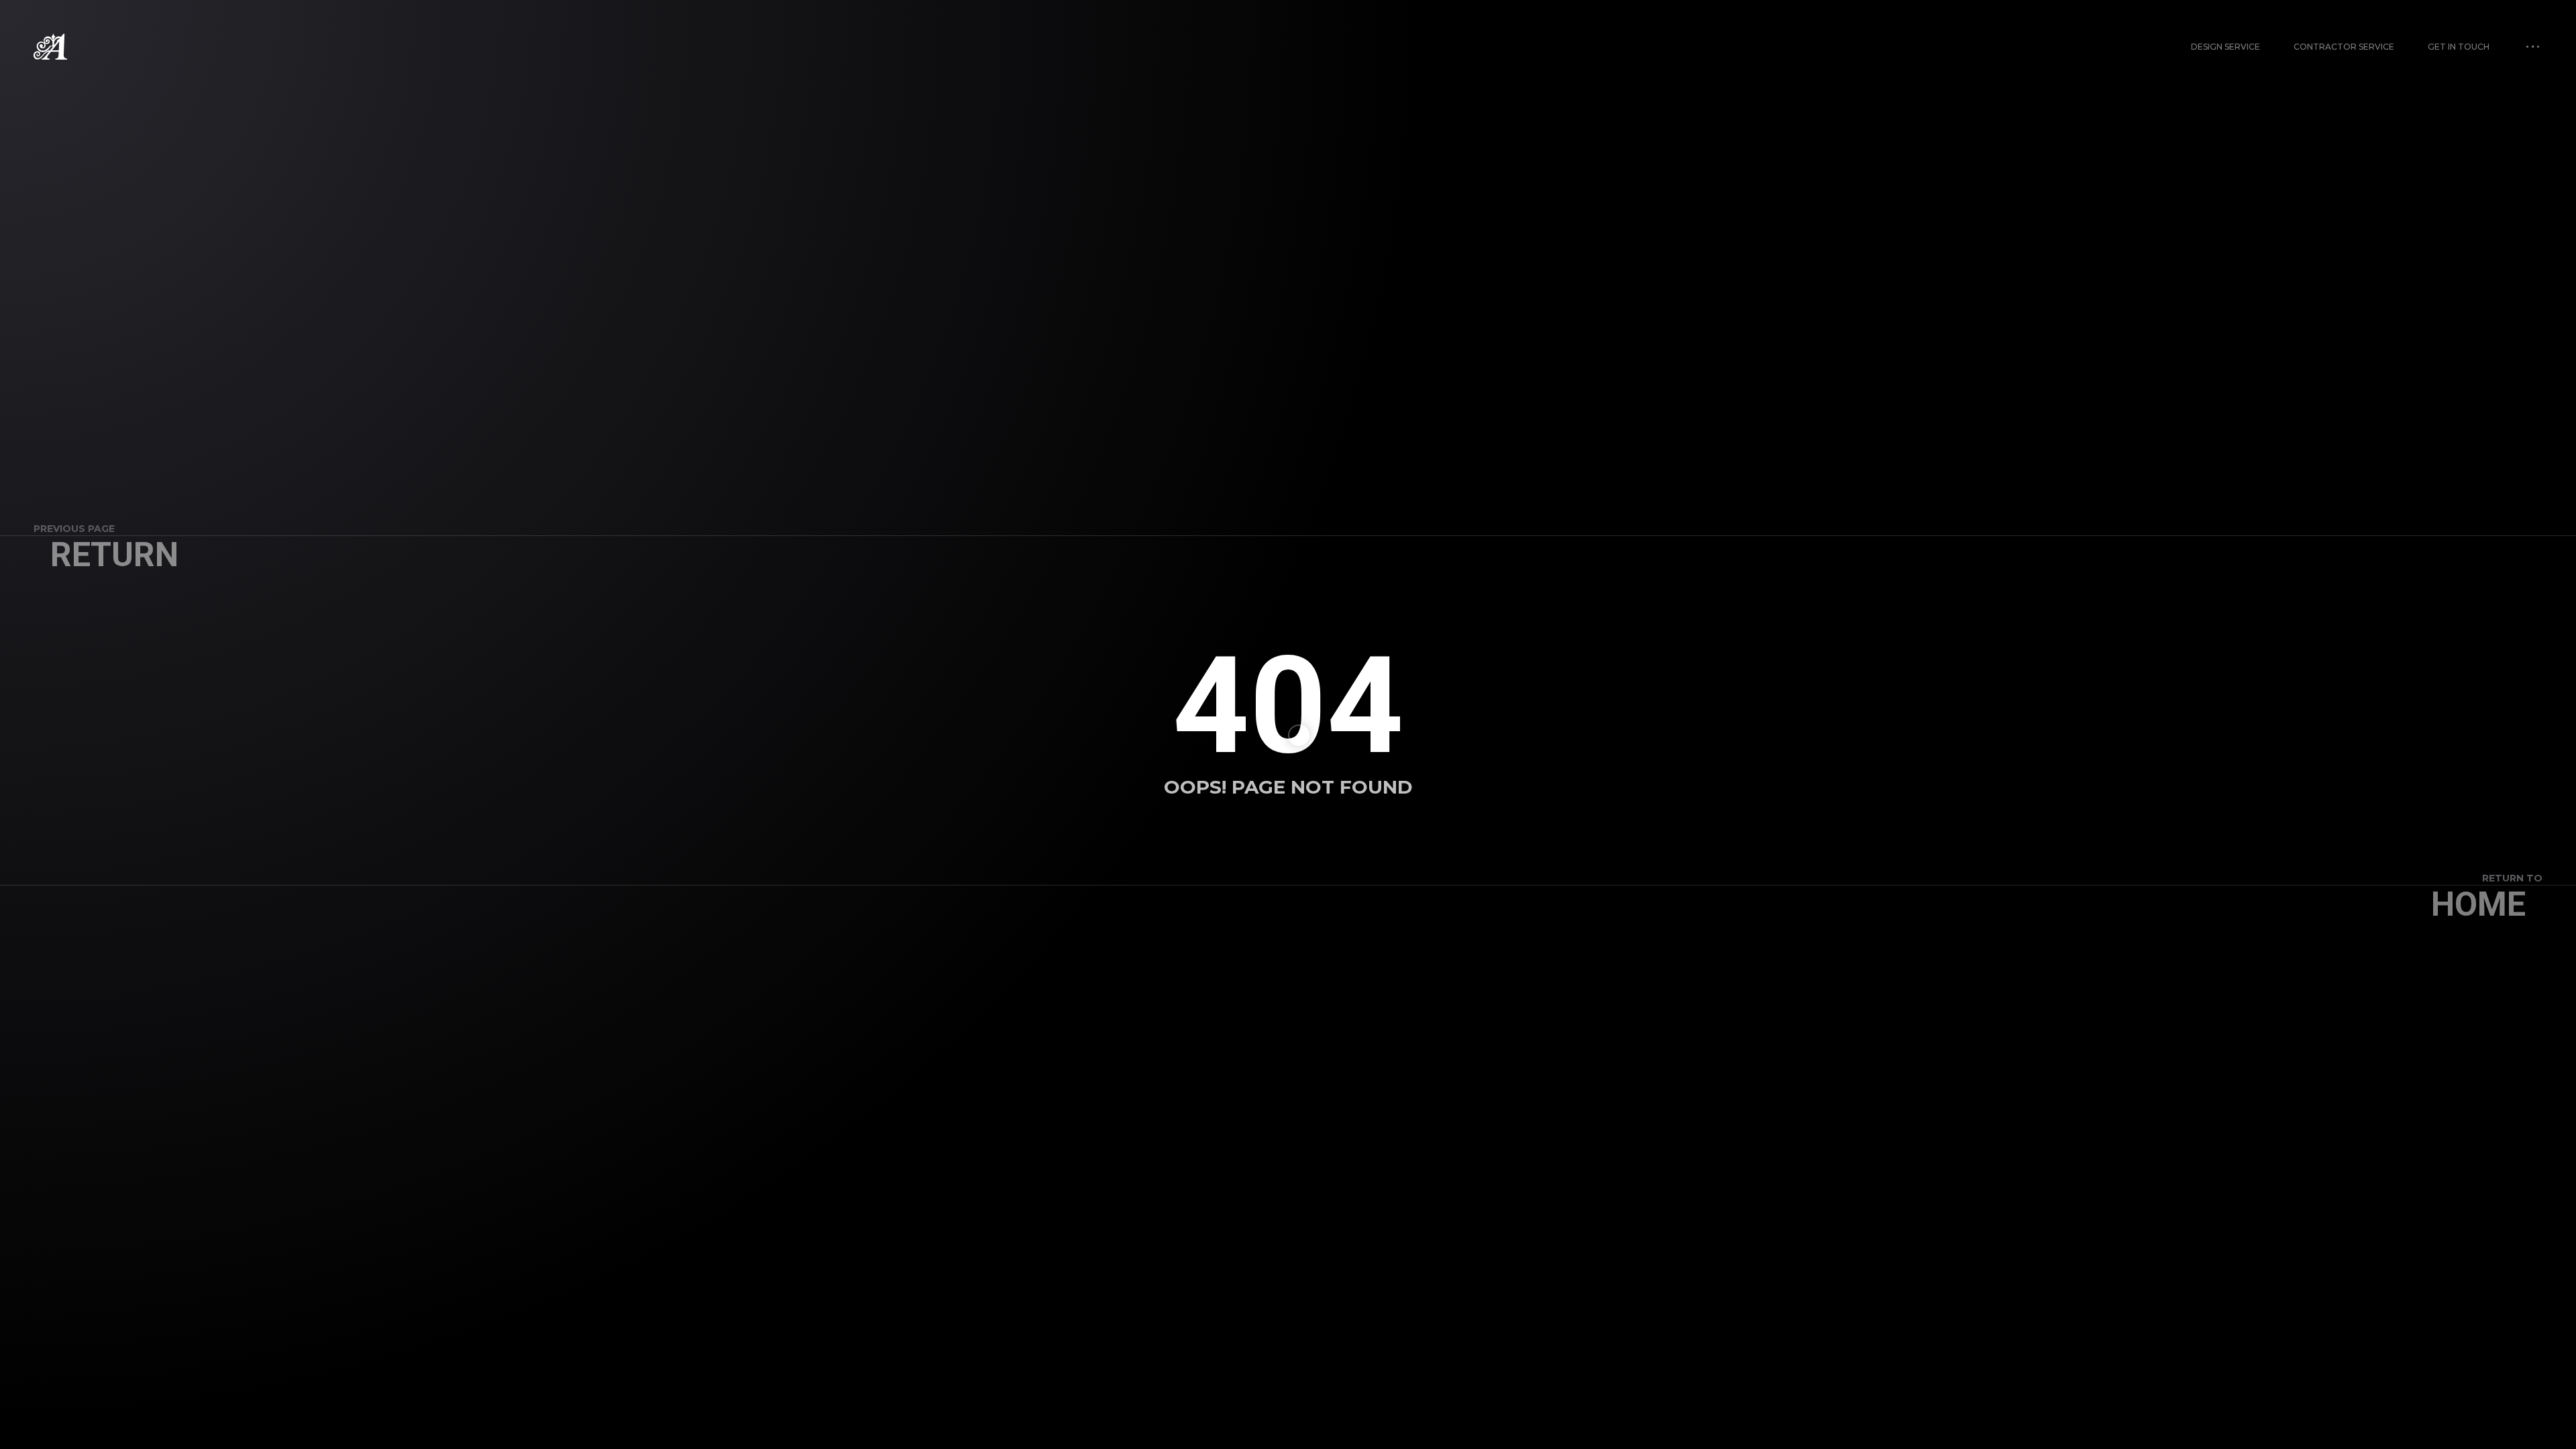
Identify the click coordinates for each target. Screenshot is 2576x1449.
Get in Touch (2459, 47)
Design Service (2225, 47)
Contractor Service (2344, 47)
